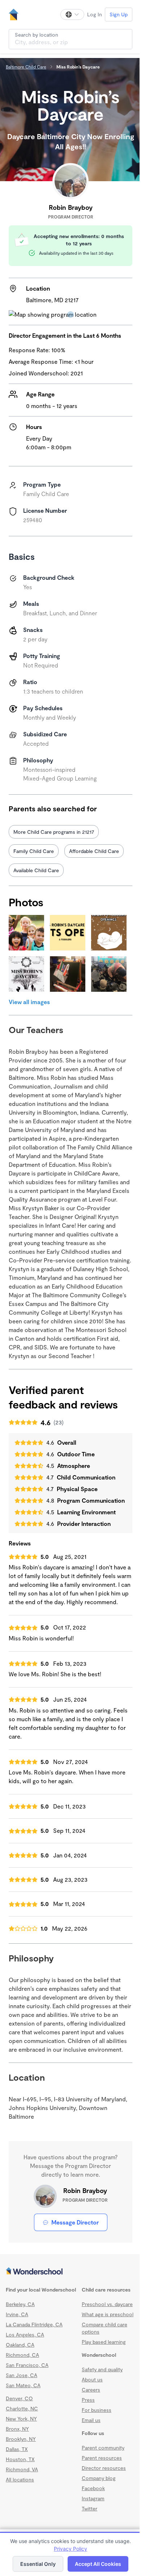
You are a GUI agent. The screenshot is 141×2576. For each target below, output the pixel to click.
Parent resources (102, 2458)
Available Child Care (36, 870)
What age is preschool (108, 2314)
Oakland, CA (20, 2345)
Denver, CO (19, 2398)
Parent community (103, 2448)
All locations (20, 2479)
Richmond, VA (22, 2469)
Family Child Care (34, 851)
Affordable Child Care (94, 851)
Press (88, 2400)
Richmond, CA (22, 2355)
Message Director (75, 2222)
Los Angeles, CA (25, 2334)
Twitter (89, 2508)
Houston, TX (20, 2459)
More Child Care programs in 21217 (54, 832)
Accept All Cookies (98, 2564)
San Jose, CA (22, 2375)
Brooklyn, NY (21, 2439)
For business (97, 2410)
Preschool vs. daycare (107, 2304)
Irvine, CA (17, 2314)
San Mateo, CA (23, 2385)
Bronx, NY (17, 2429)
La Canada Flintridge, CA (34, 2324)
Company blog (99, 2478)
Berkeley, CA (20, 2304)
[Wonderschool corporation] (70, 2272)
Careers (91, 2390)
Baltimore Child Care (26, 67)
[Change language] (72, 14)
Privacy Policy (70, 2549)
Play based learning (104, 2342)
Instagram (93, 2498)
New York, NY (21, 2419)
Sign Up (119, 14)
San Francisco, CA (27, 2365)
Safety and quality (102, 2369)
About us (92, 2379)
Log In (95, 14)
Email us (91, 2420)
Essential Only (38, 2564)
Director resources (104, 2468)
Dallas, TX (17, 2449)
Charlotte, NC (22, 2408)
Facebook (93, 2488)
